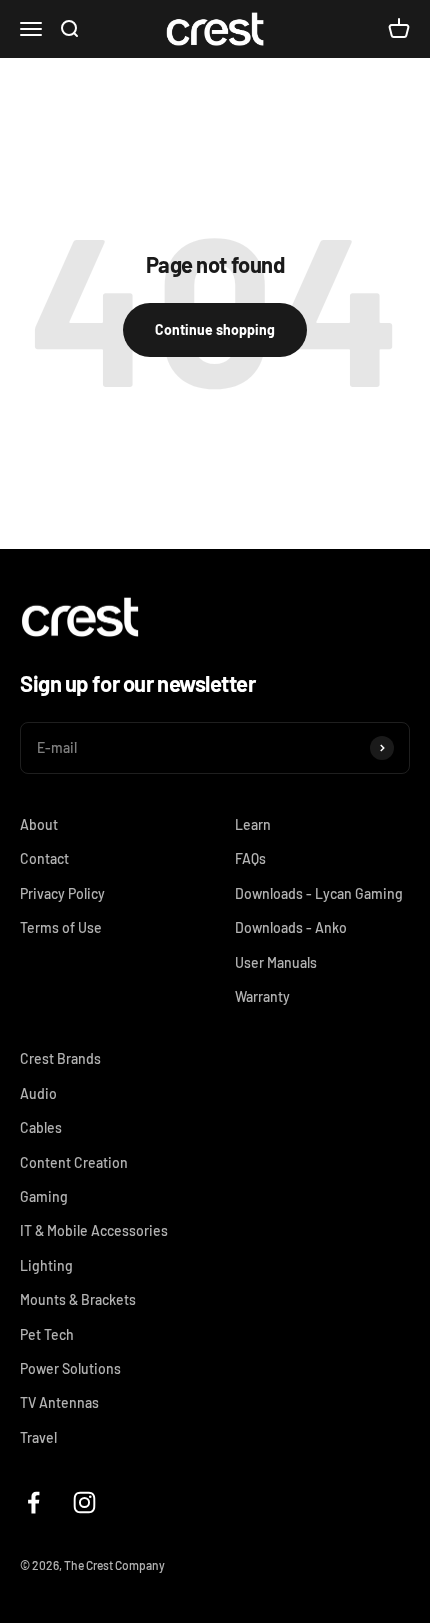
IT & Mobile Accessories (94, 1230)
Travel (38, 1437)
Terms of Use (61, 927)
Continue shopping (215, 329)
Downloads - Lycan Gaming (319, 893)
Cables (41, 1127)
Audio (38, 1093)
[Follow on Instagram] (84, 1502)
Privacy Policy (62, 893)
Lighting (46, 1265)
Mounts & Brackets (78, 1299)
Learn (253, 824)
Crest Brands (60, 1058)
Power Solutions (70, 1368)
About (39, 824)
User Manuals (276, 962)
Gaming (44, 1196)
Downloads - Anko (291, 927)
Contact (44, 858)
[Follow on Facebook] (33, 1502)
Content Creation (74, 1162)
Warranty (262, 996)
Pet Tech (47, 1334)
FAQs (250, 858)
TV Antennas (59, 1402)
